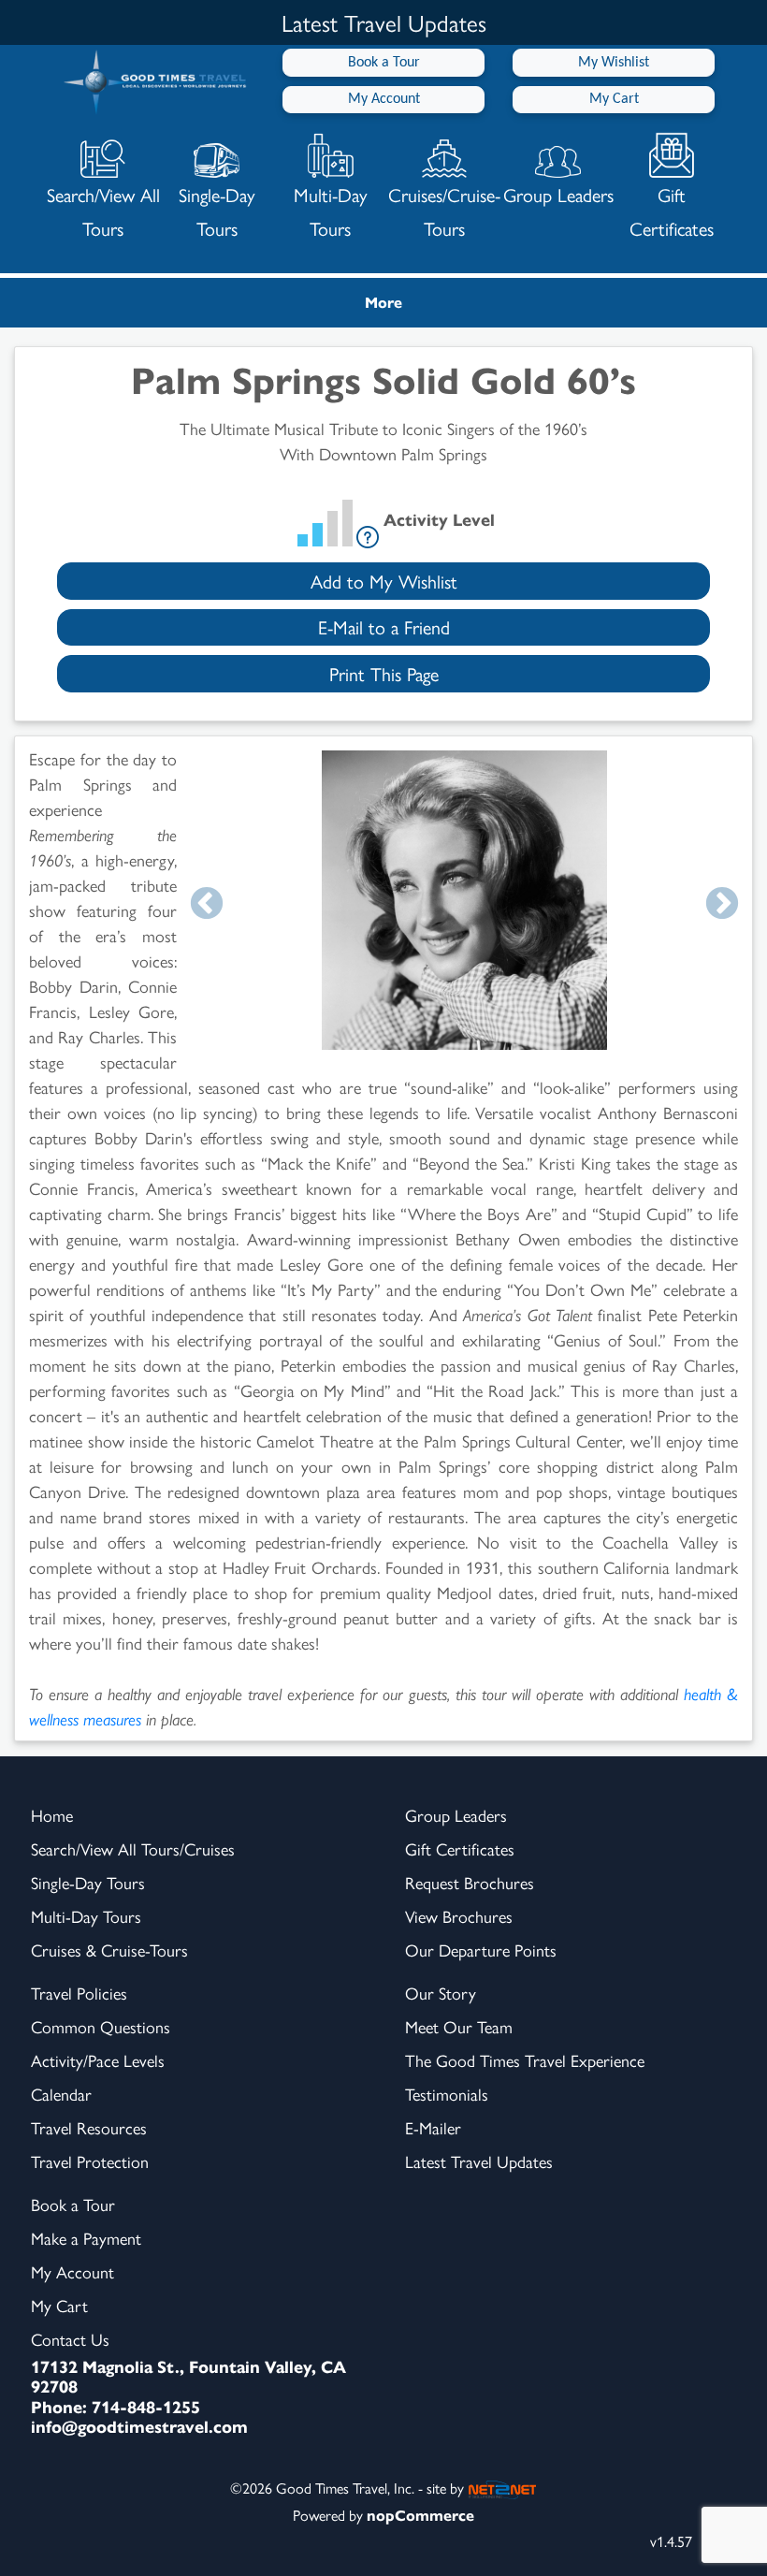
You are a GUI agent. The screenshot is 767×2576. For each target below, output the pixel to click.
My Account (384, 99)
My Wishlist (614, 63)
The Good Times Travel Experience (525, 2060)
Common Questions (101, 2026)
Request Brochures (470, 1882)
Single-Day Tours (217, 211)
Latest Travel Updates (479, 2161)
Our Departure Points (481, 1950)
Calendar (61, 2094)
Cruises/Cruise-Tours (444, 211)
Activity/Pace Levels (98, 2060)
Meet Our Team (459, 2026)
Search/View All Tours (103, 211)
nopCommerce (420, 2515)
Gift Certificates (672, 211)
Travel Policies (79, 1993)
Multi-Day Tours (331, 211)
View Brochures (459, 1916)
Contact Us (70, 2339)
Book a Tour (384, 63)
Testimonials (447, 2094)
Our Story (441, 1993)
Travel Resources (89, 2127)
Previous (207, 905)
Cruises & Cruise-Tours (109, 1950)
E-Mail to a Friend (384, 626)
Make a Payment (86, 2238)
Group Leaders (558, 194)
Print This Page (384, 673)
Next (722, 905)
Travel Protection (90, 2161)
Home (52, 1815)
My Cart (614, 99)
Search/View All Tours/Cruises (133, 1848)
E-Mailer (433, 2127)
